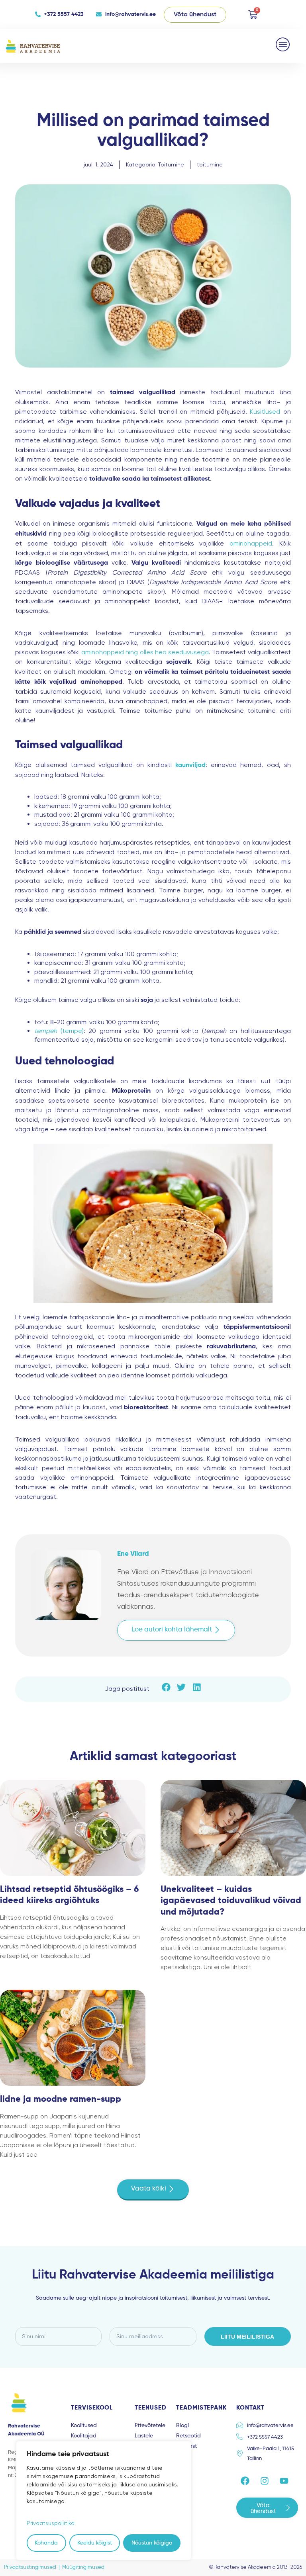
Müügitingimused (83, 2567)
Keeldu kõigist (95, 2543)
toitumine (210, 164)
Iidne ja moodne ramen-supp (61, 2099)
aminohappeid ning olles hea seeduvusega (145, 652)
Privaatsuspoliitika (51, 2523)
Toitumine (171, 164)
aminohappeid (251, 543)
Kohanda (46, 2543)
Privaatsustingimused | (33, 2567)
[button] (283, 44)
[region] (104, 2501)
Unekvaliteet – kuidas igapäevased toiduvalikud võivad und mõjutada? (231, 1901)
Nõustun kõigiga (152, 2543)
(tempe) (59, 1031)
